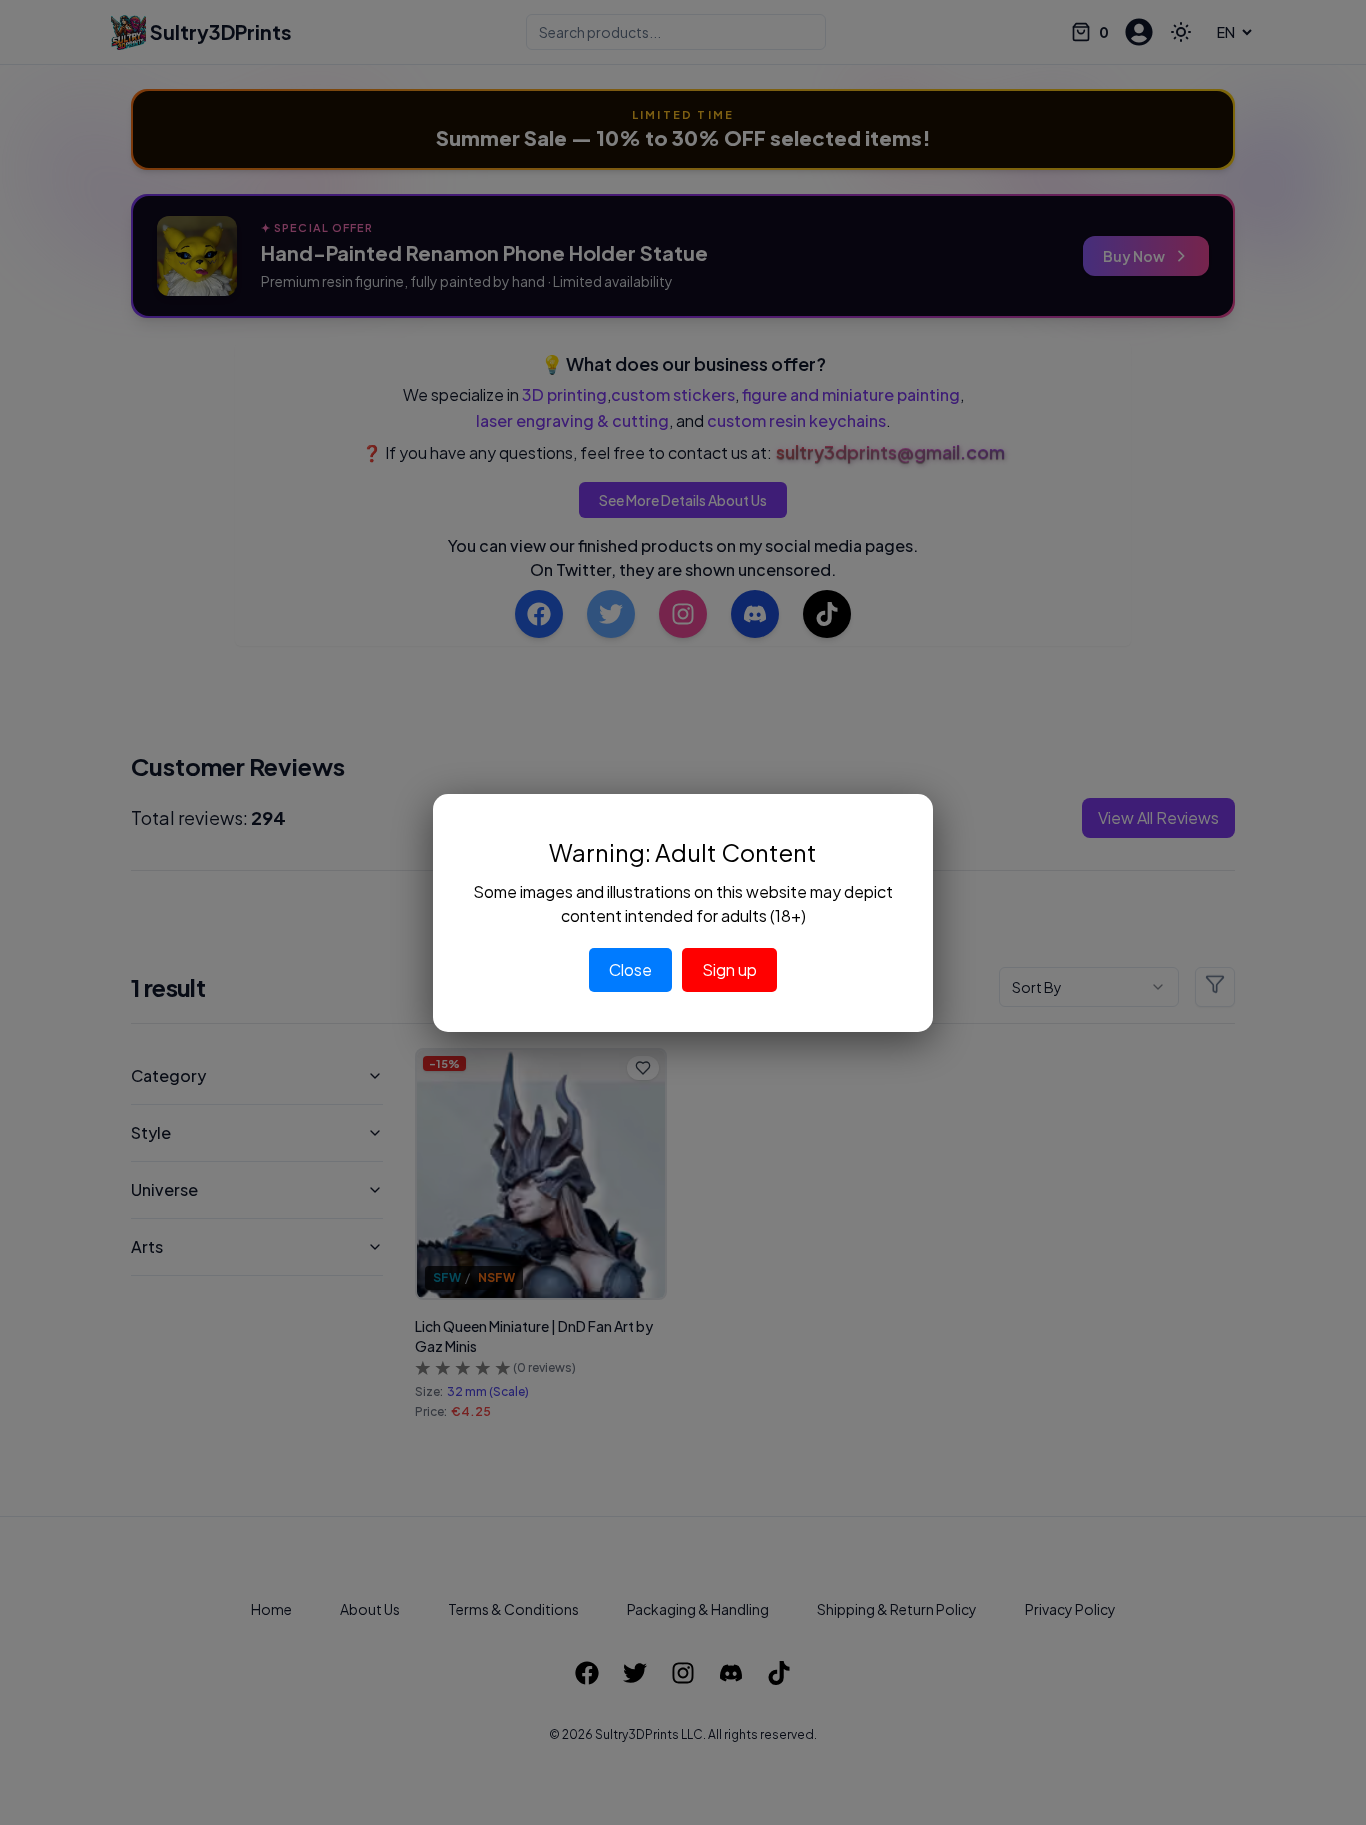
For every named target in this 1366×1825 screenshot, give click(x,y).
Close (630, 969)
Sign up (729, 969)
